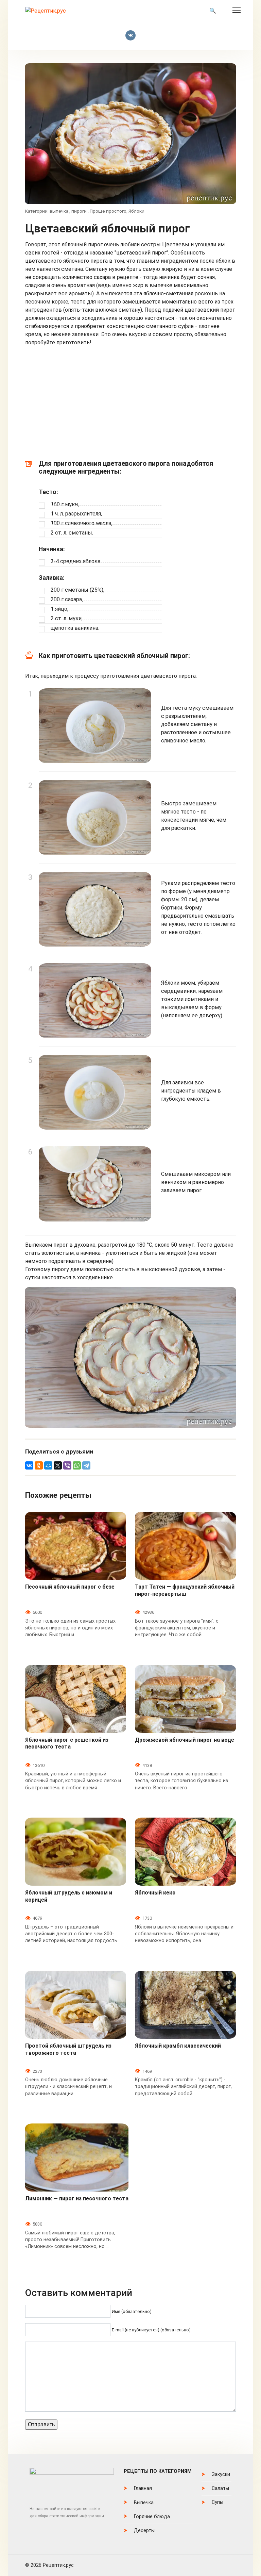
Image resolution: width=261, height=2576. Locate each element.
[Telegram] (86, 1465)
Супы (217, 2502)
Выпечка (144, 2503)
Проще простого (108, 211)
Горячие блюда (152, 2517)
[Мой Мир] (48, 1465)
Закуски (221, 2474)
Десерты (144, 2531)
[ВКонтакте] (29, 1465)
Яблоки (136, 211)
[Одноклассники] (39, 1465)
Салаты (220, 2488)
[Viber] (67, 1465)
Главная (143, 2488)
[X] (58, 1465)
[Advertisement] (130, 405)
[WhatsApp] (77, 1465)
